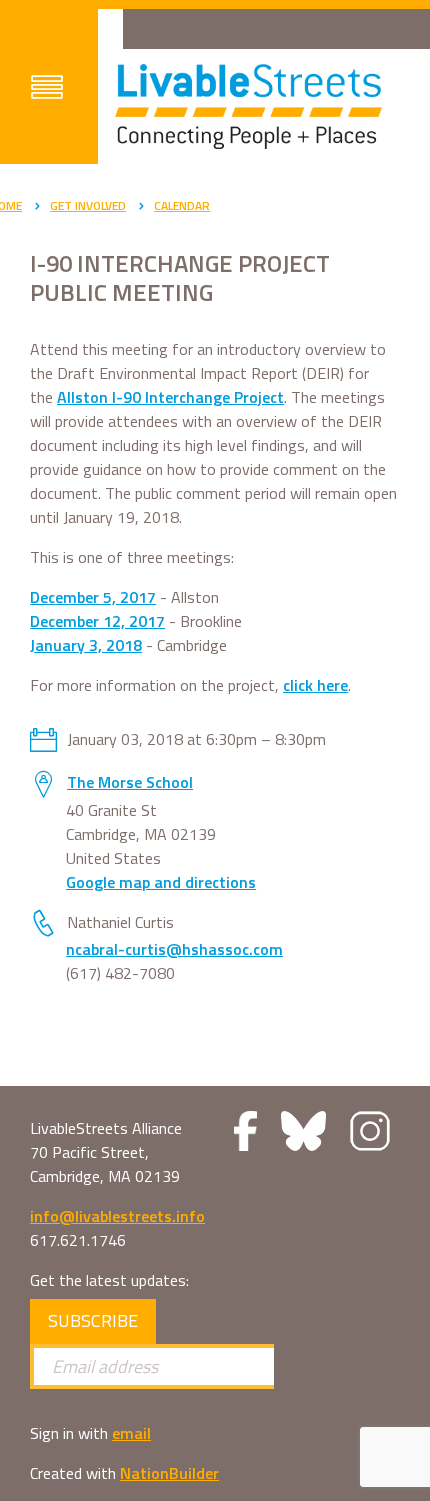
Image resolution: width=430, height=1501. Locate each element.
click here (315, 685)
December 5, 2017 (93, 597)
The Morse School (130, 782)
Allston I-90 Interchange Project (170, 397)
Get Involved (88, 205)
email (131, 1433)
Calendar (182, 205)
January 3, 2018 (86, 645)
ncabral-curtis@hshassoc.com (174, 949)
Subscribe (93, 1320)
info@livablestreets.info (117, 1216)
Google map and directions (161, 882)
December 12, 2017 (97, 621)
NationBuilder (169, 1473)
